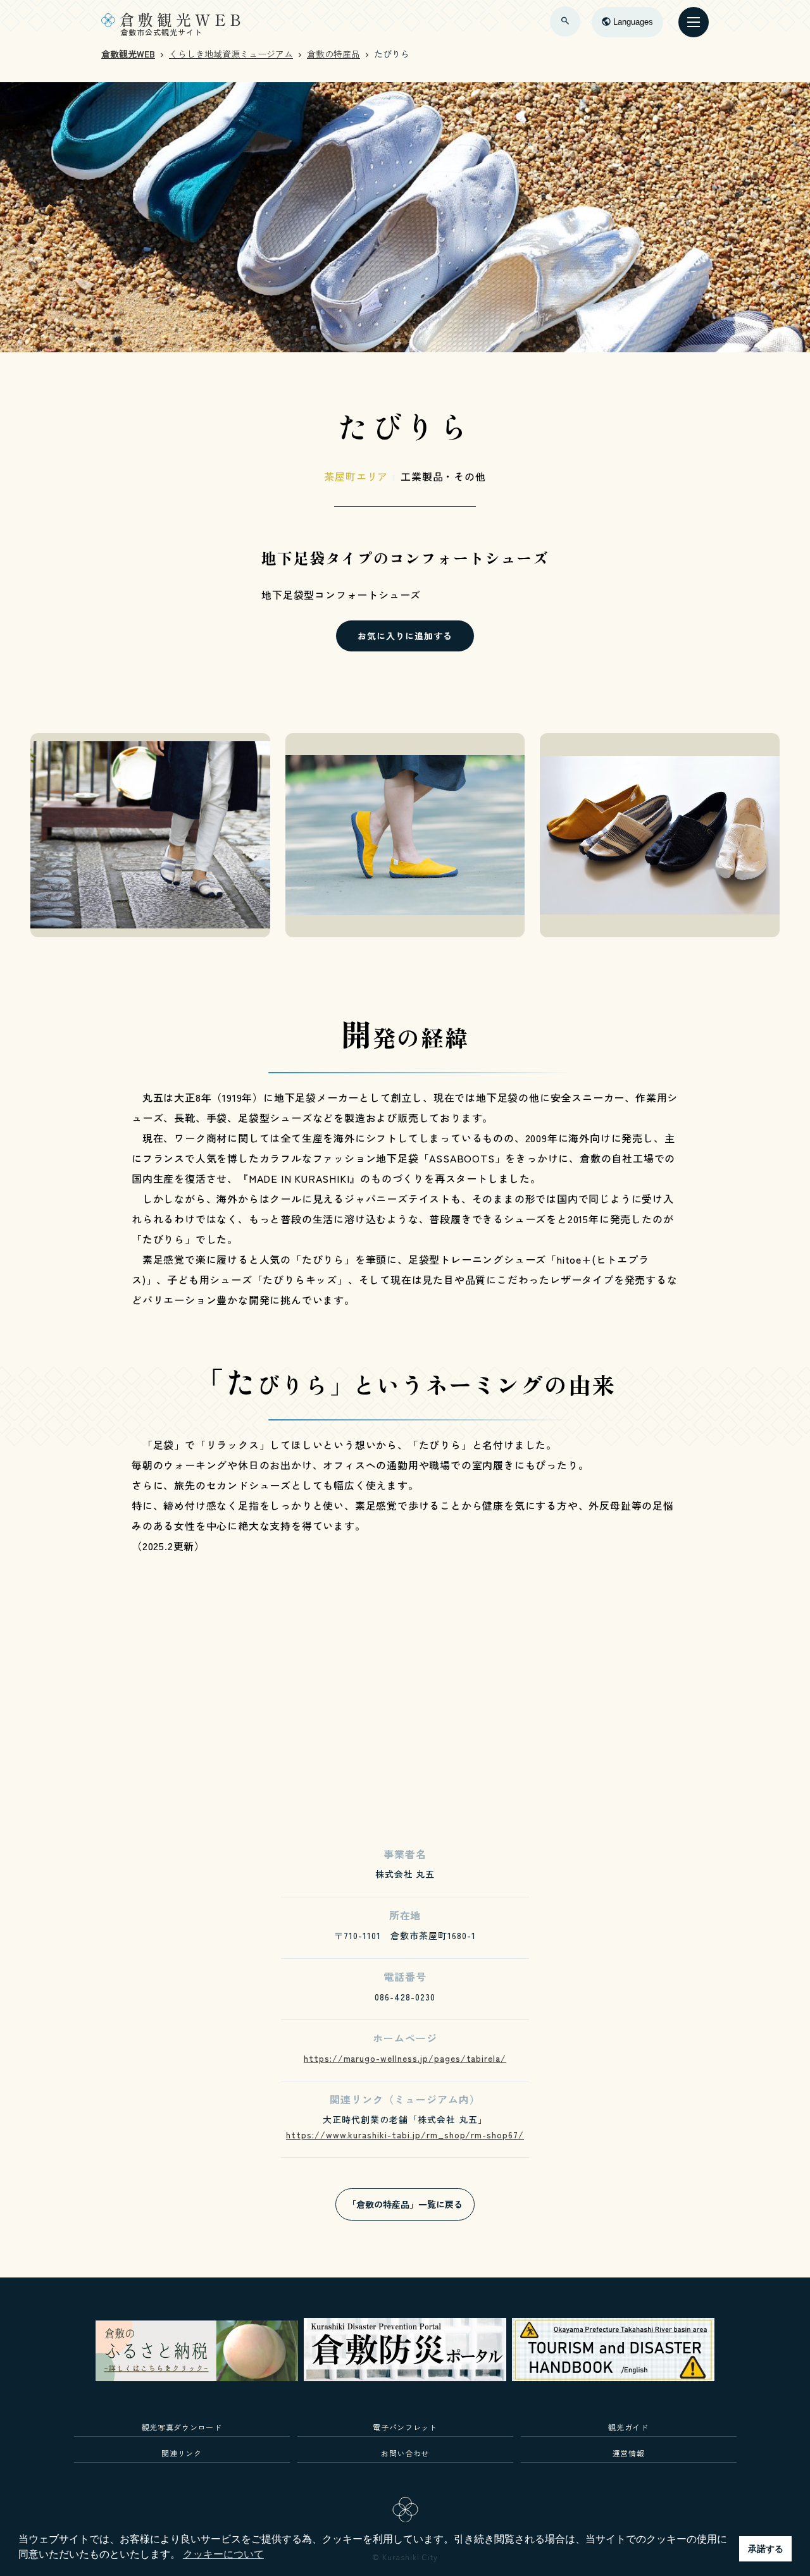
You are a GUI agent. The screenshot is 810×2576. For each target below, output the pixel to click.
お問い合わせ (405, 2453)
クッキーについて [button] (223, 2554)
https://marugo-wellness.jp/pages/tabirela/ (405, 2058)
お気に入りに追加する (405, 636)
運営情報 (629, 2453)
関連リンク (181, 2453)
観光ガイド (628, 2427)
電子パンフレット (405, 2427)
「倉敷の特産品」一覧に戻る (405, 2204)
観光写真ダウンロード (182, 2427)
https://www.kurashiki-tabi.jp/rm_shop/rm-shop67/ (405, 2135)
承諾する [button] (766, 2549)
